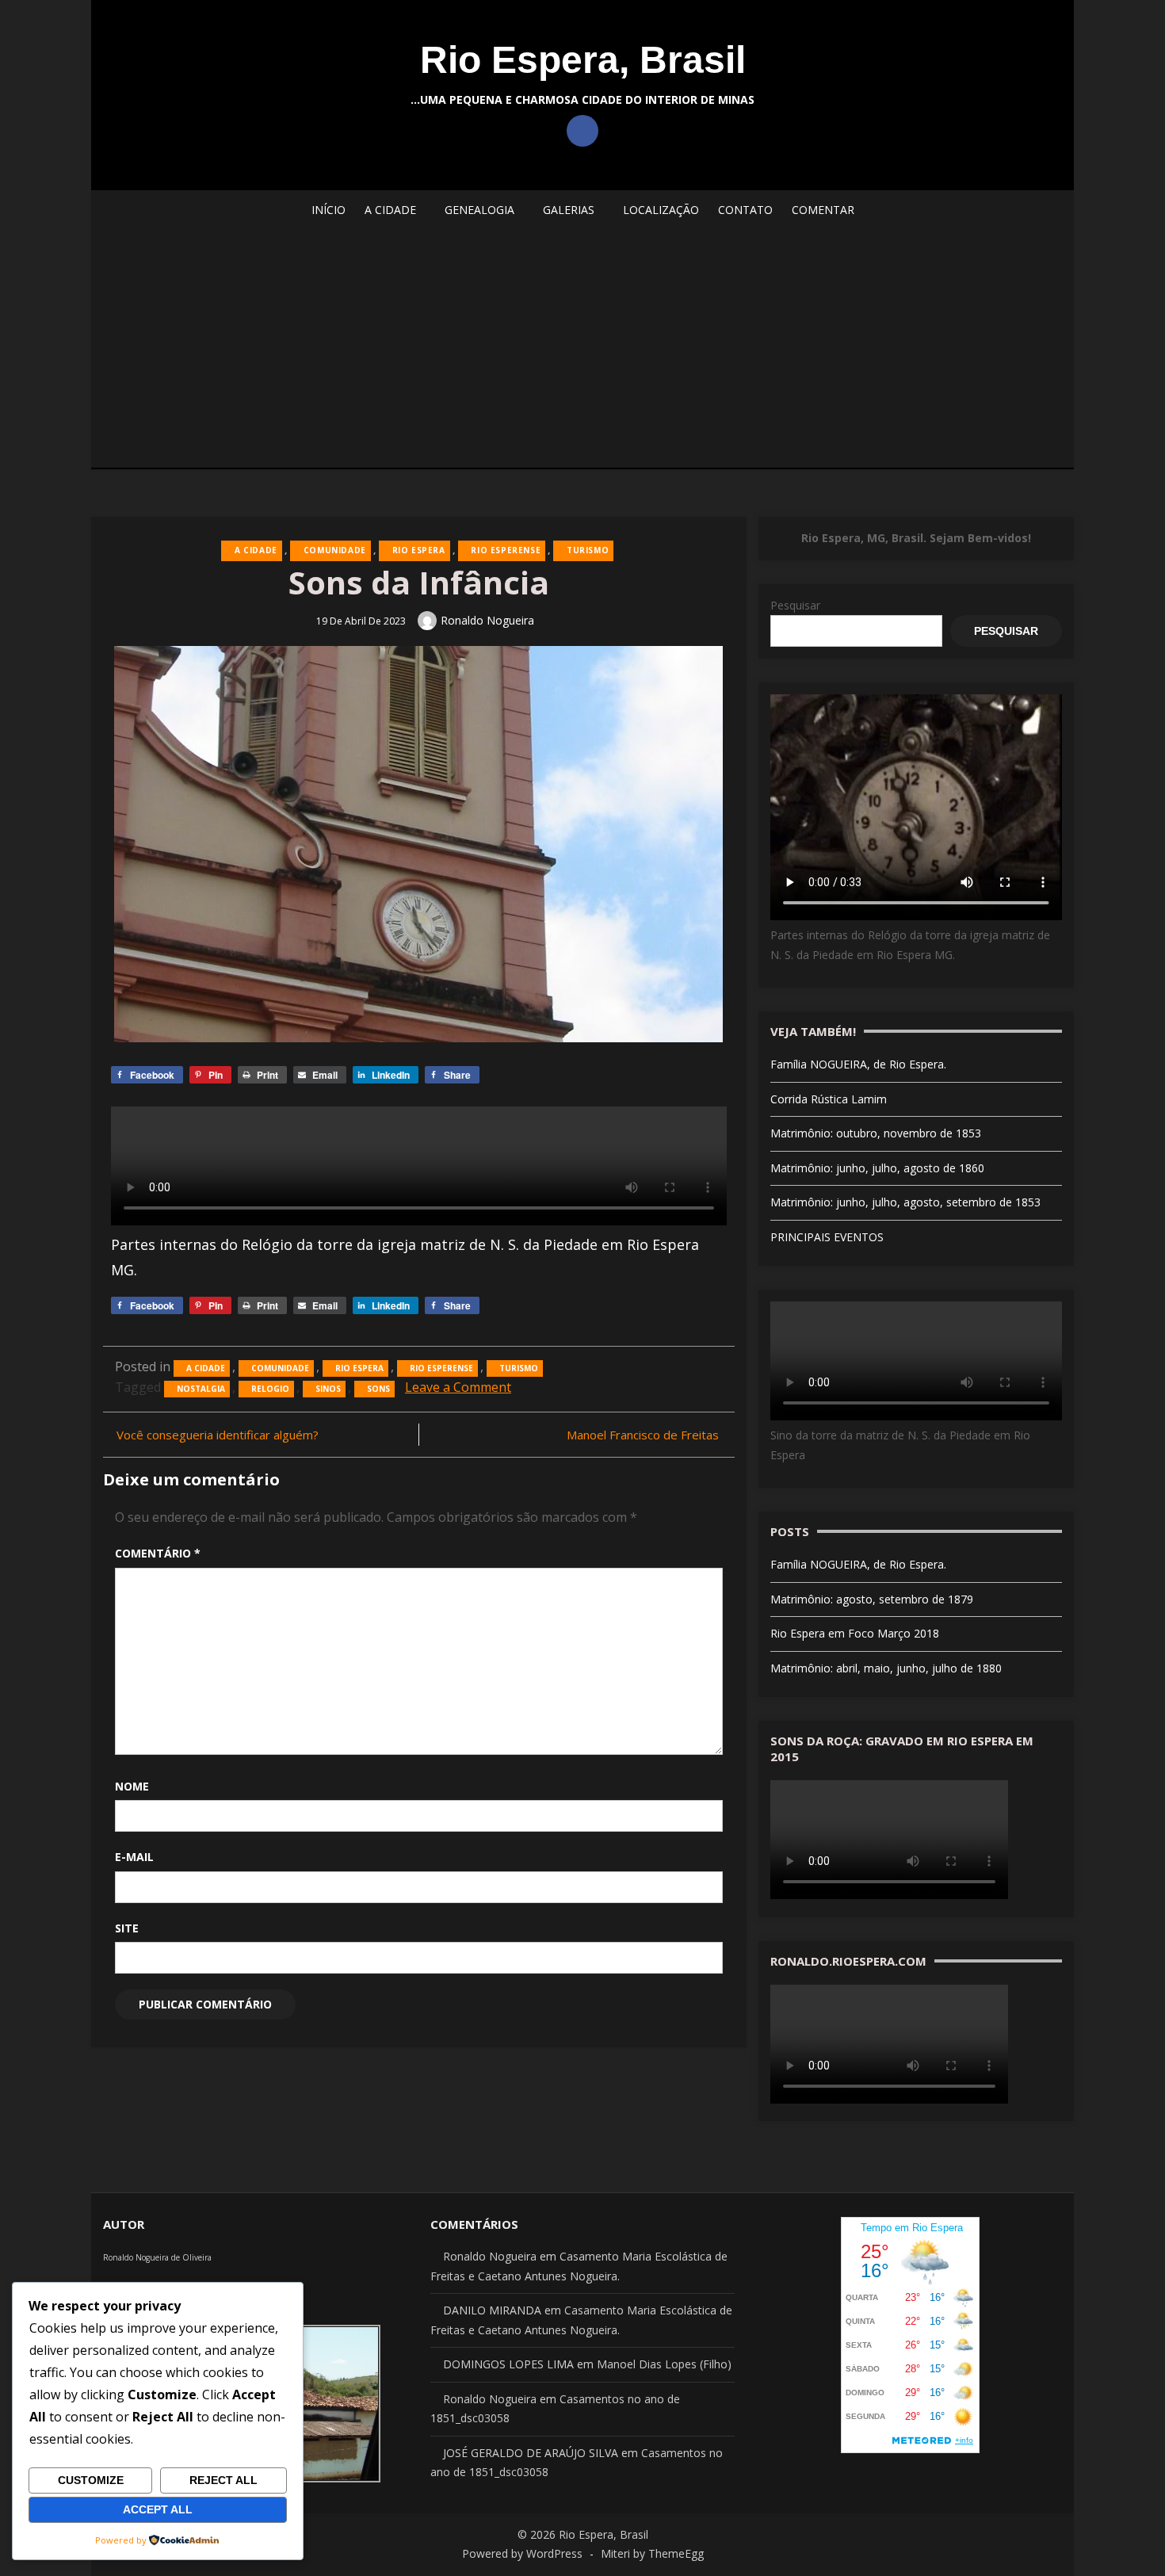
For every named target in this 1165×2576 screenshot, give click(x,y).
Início (328, 210)
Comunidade (335, 550)
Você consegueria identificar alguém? (218, 1435)
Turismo (588, 550)
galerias (569, 210)
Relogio (270, 1389)
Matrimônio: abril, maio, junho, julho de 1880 (886, 1668)
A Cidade (256, 550)
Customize (91, 2480)
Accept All (158, 2509)
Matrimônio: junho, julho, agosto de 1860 (877, 1168)
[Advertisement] (582, 349)
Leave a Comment (458, 1387)
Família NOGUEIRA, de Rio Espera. (858, 1064)
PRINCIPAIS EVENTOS (827, 1237)
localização (661, 210)
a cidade (390, 210)
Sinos (328, 1389)
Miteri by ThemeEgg (652, 2553)
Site (127, 1928)
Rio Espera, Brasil (583, 60)
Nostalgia (201, 1389)
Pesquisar (795, 605)
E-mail (134, 1857)
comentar (823, 210)
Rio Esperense (506, 550)
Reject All (223, 2480)
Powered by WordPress (522, 2553)
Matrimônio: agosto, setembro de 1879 (872, 1599)
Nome (132, 1786)
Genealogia (479, 210)
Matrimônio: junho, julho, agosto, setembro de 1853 (905, 1202)
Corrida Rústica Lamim (829, 1099)
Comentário (158, 1553)
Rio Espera (419, 550)
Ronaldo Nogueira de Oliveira (157, 2257)
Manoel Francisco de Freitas (643, 1435)
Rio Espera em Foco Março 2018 (855, 1633)
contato (745, 210)
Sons (378, 1389)
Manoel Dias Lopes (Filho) (664, 2364)
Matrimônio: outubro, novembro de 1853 (876, 1133)
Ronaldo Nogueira (487, 620)
